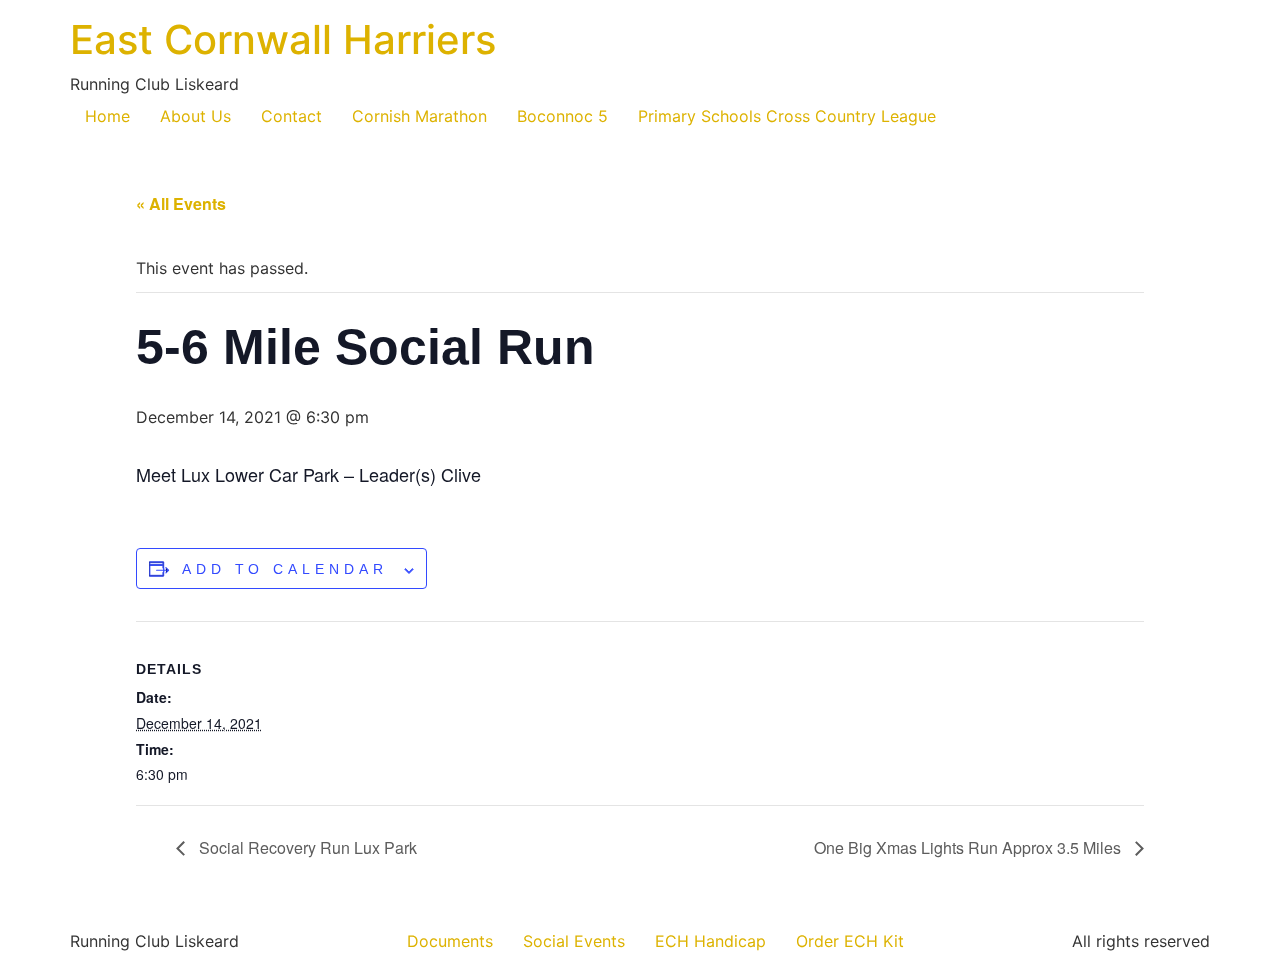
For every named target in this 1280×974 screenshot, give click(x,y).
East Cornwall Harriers (283, 39)
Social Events (574, 941)
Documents (450, 941)
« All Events (181, 203)
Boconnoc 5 (562, 116)
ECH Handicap (710, 941)
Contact (291, 116)
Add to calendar (285, 569)
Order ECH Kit (850, 941)
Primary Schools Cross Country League (787, 116)
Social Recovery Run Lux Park (306, 847)
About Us (195, 116)
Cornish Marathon (419, 116)
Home (107, 116)
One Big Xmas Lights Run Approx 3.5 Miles (969, 847)
